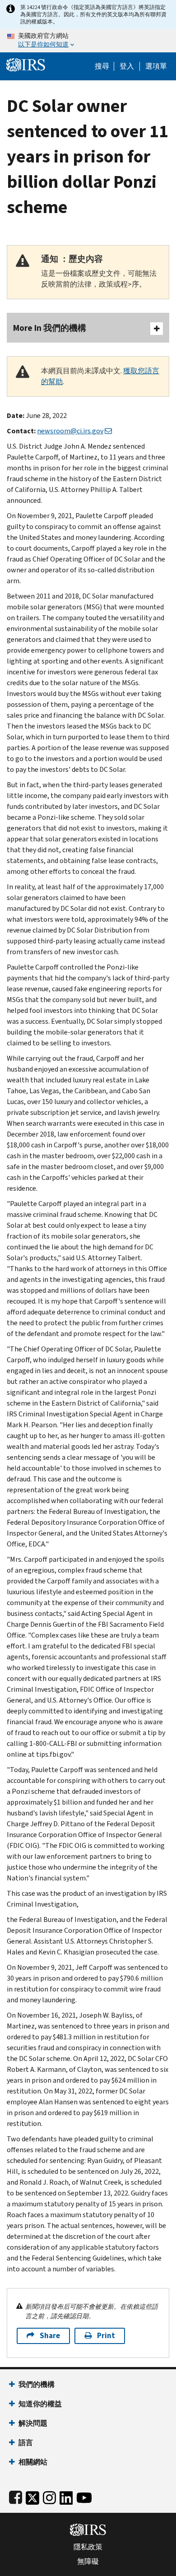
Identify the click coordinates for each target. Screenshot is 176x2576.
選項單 (156, 66)
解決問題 (33, 2423)
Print (106, 2336)
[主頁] (26, 64)
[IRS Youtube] (84, 2496)
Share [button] (50, 2336)
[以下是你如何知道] (88, 41)
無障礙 (88, 2562)
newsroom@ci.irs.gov (70, 431)
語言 (26, 2443)
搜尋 (102, 66)
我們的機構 (37, 2384)
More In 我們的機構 (50, 328)
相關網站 (33, 2462)
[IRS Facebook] (16, 2496)
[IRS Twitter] (32, 2496)
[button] (127, 66)
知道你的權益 (40, 2404)
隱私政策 (88, 2547)
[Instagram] (49, 2496)
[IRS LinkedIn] (66, 2496)
